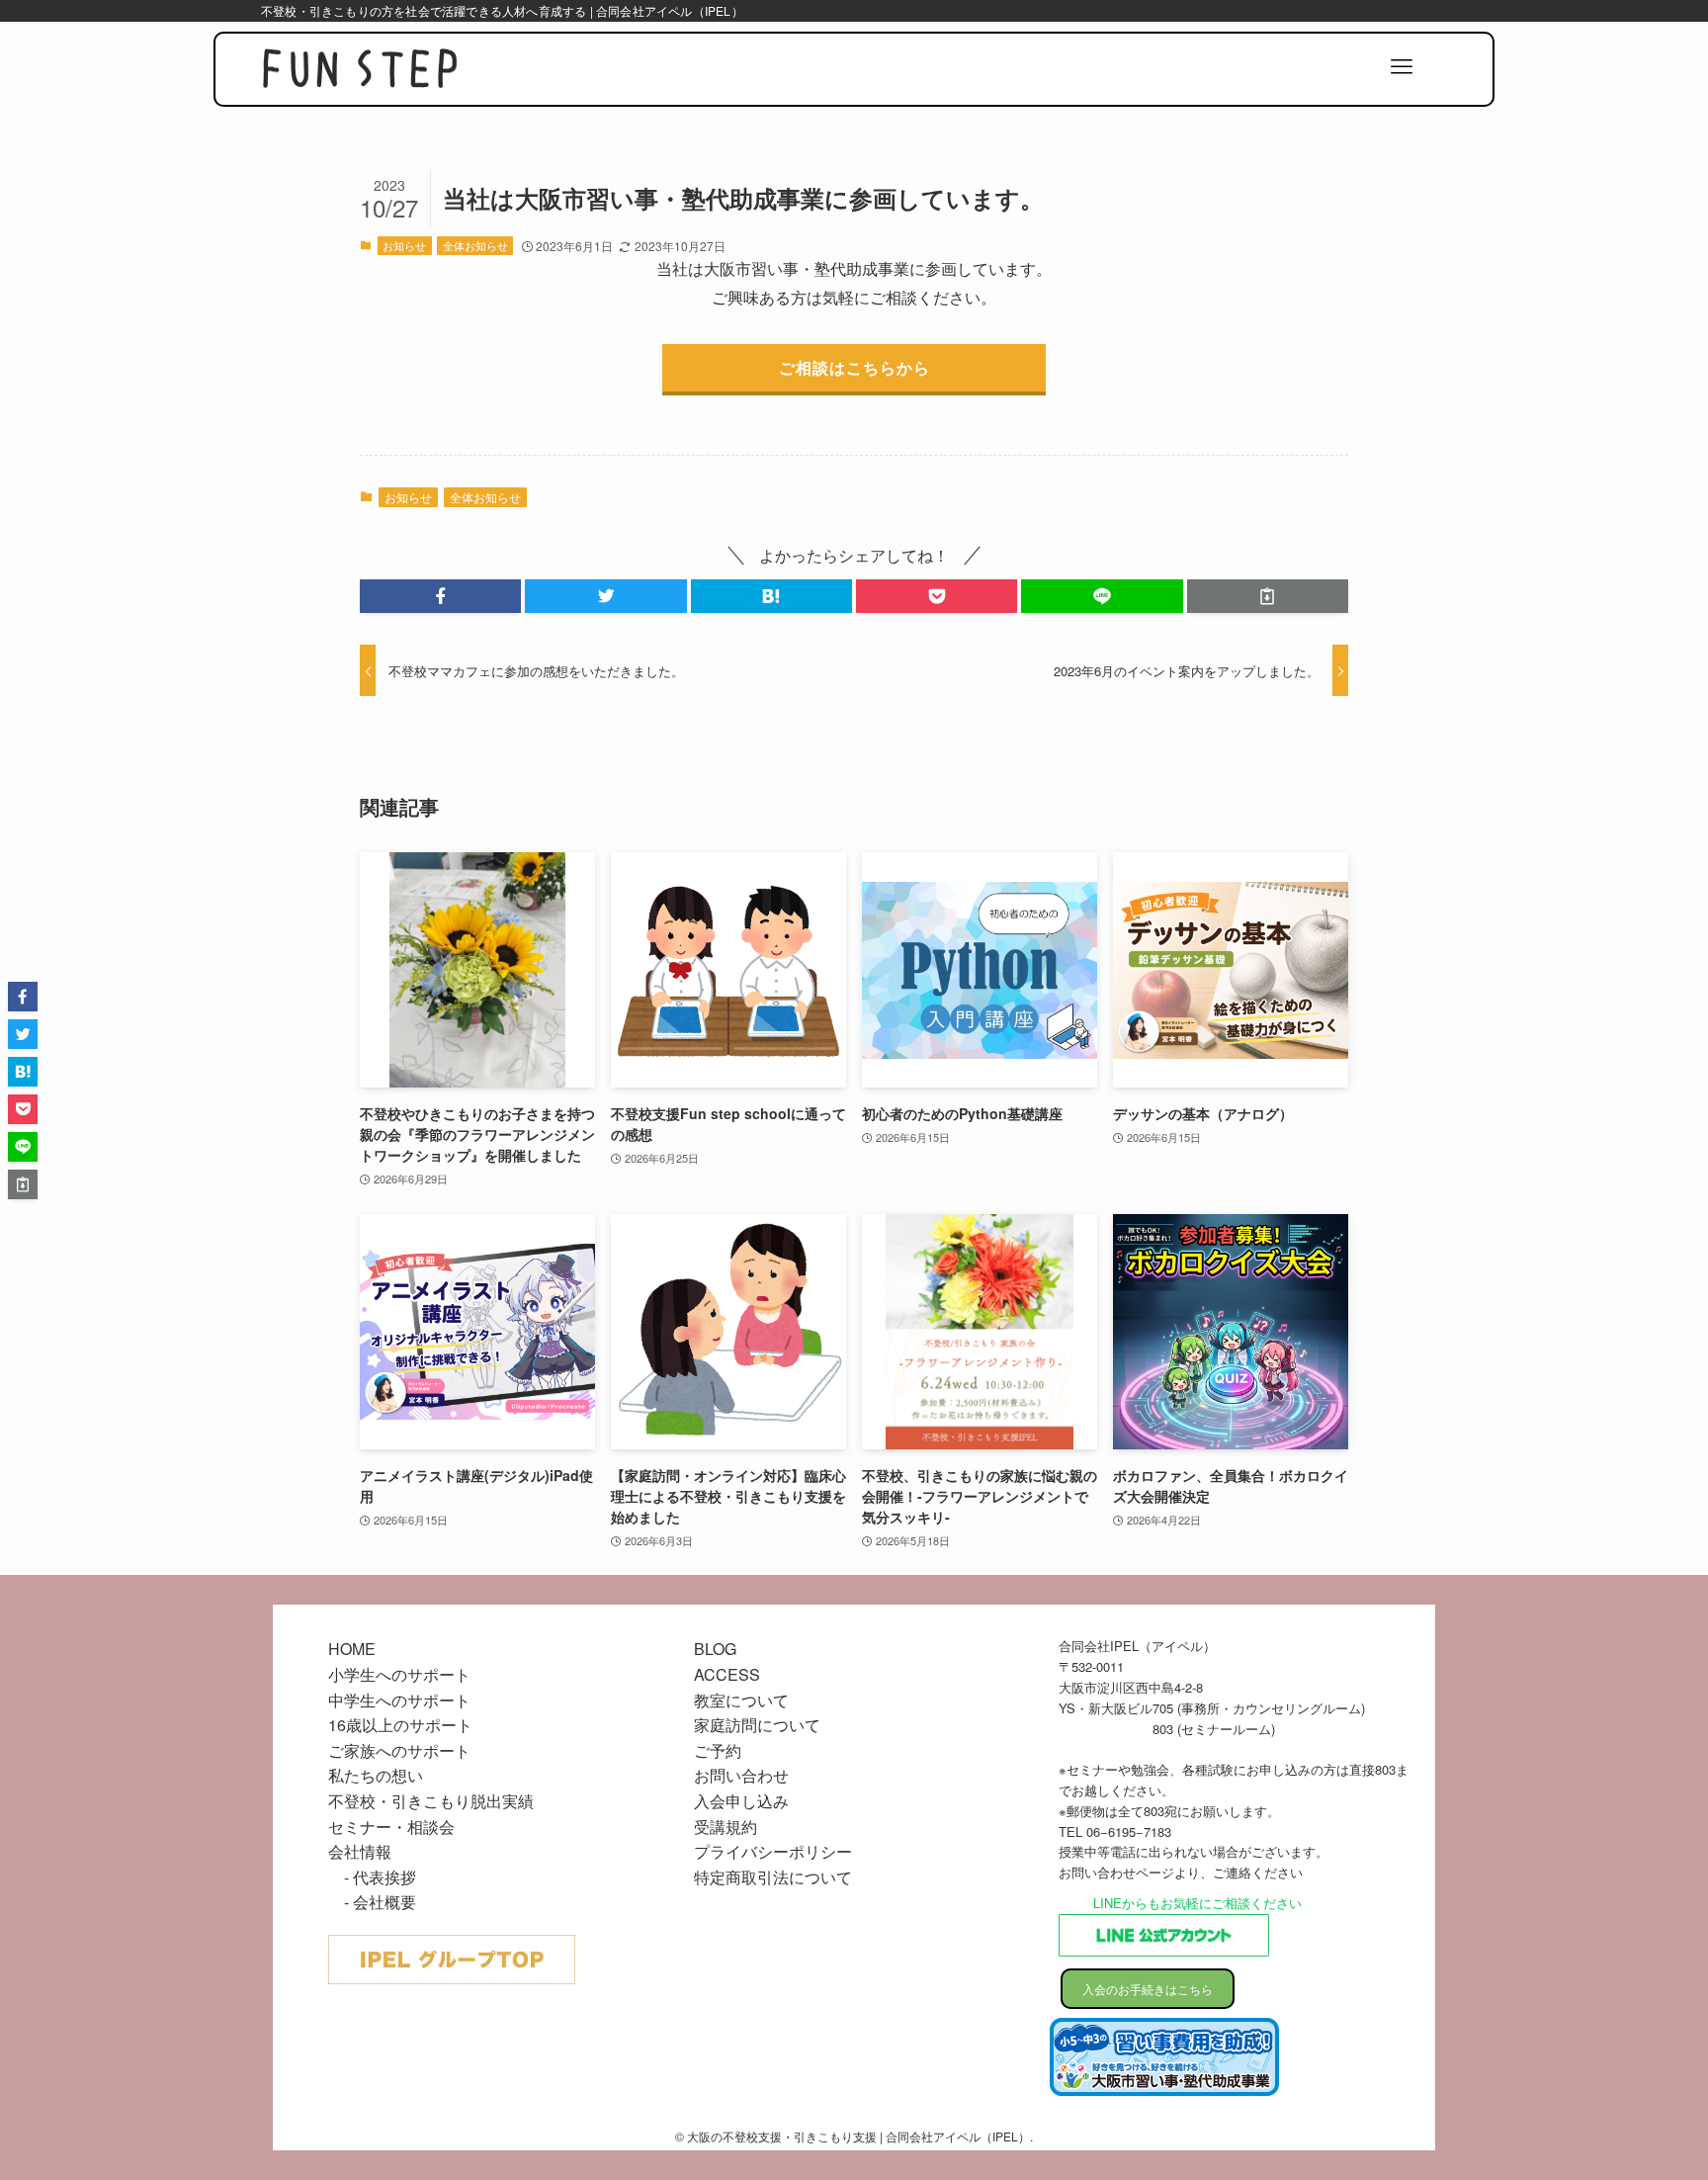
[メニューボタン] (1402, 67)
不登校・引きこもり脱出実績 (431, 1801)
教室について (741, 1700)
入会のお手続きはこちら (1148, 1989)
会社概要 (384, 1902)
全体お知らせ (475, 245)
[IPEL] (360, 70)
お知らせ (404, 245)
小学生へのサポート (399, 1674)
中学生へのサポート (399, 1700)
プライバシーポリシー (773, 1851)
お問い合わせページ (1116, 1872)
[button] (440, 596)
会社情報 (360, 1851)
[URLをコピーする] (1268, 596)
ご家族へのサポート (399, 1750)
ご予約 (718, 1750)
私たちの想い (376, 1775)
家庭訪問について (757, 1725)
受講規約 (726, 1827)
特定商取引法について (773, 1877)
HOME (352, 1649)
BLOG (715, 1649)
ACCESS (727, 1674)
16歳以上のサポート (400, 1725)
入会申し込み (741, 1801)
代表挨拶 (384, 1877)
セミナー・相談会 (391, 1827)
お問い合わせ (741, 1775)
